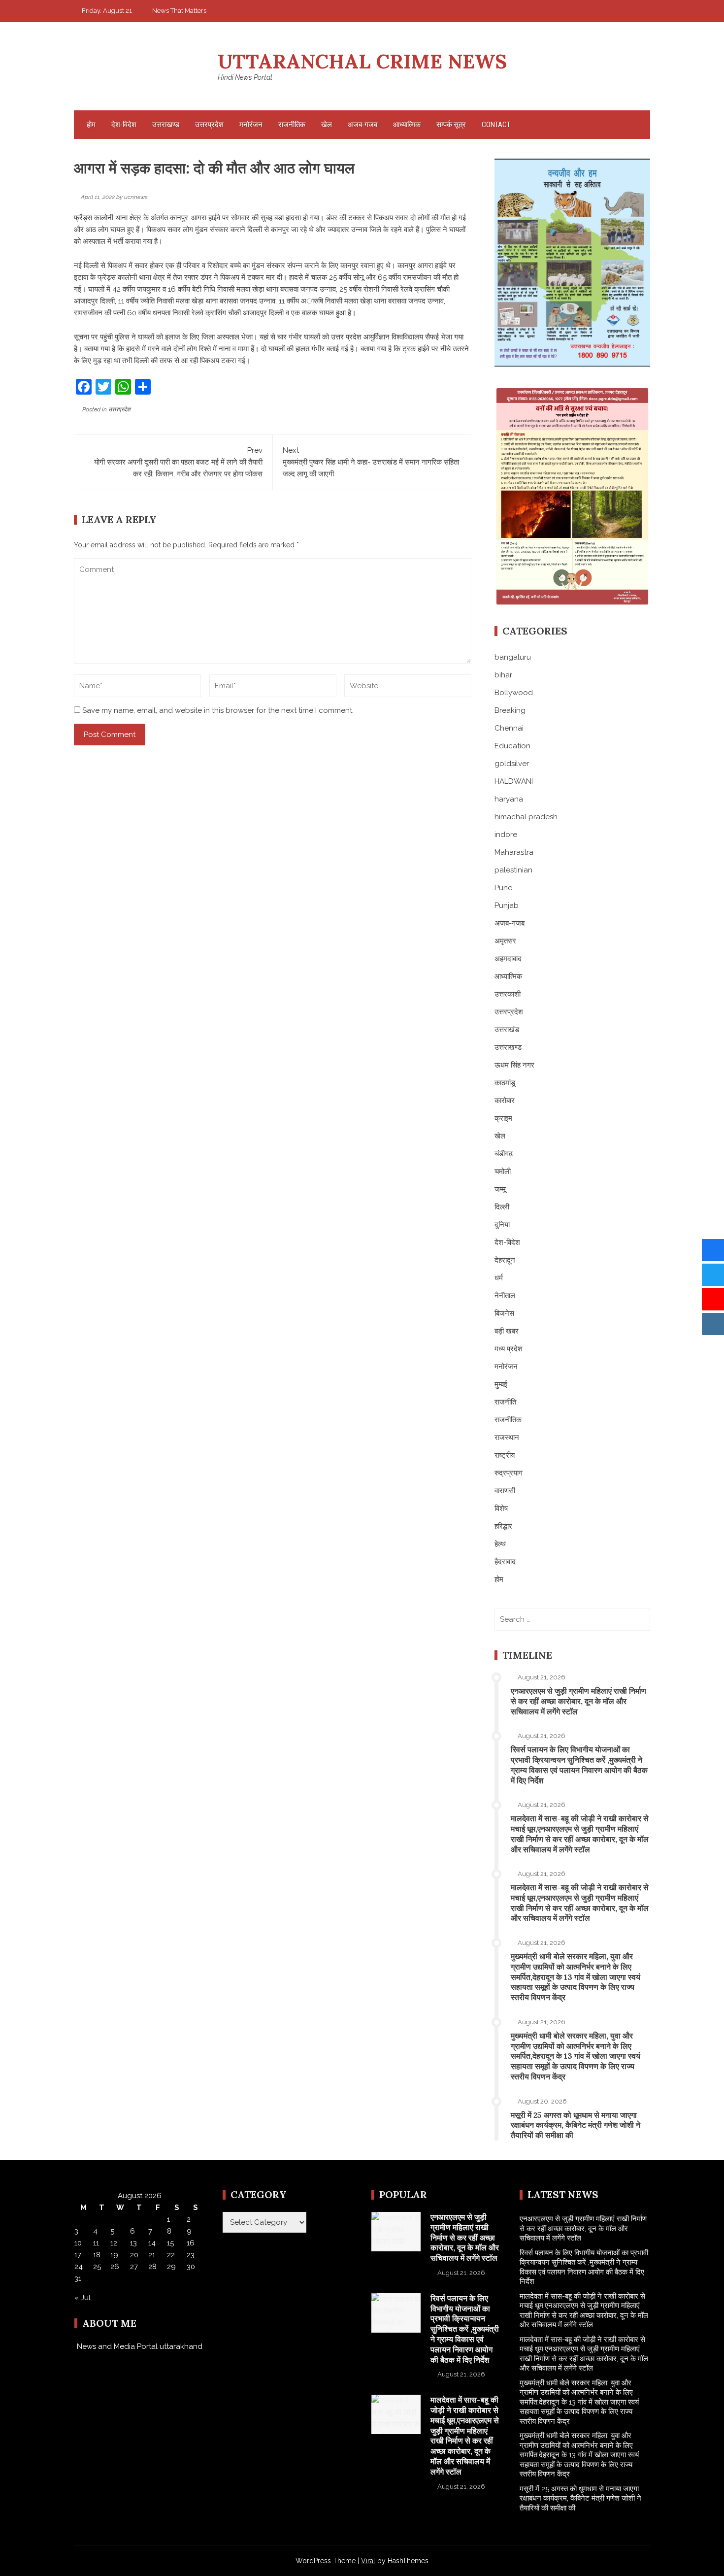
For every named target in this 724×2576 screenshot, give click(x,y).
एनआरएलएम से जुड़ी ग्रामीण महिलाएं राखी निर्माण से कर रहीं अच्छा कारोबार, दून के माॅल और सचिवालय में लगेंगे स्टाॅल (578, 1701)
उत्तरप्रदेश (209, 125)
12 (114, 2243)
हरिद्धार (503, 1526)
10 (78, 2243)
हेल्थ (500, 1544)
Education (512, 746)
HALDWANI (514, 781)
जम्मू (500, 1189)
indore (506, 835)
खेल (327, 125)
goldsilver (512, 764)
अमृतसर (505, 941)
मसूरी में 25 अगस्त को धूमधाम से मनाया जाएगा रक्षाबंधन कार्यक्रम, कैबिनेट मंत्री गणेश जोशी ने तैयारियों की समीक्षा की (576, 2125)
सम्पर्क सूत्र (451, 125)
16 (191, 2243)
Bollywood (514, 693)
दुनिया (502, 1225)
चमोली (503, 1171)
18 (97, 2255)
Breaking (510, 710)
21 (152, 2255)
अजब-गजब (362, 125)
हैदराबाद (505, 1562)
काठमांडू (505, 1083)
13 (133, 2243)
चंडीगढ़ (504, 1154)
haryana (509, 799)
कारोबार (505, 1101)
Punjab (507, 905)
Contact (496, 125)
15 (170, 2243)
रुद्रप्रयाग (509, 1473)
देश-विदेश (124, 125)
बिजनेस (504, 1313)
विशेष (501, 1508)
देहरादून (505, 1260)
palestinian (513, 870)
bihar (503, 675)
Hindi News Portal (245, 77)
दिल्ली (502, 1207)
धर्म (499, 1278)
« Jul (82, 2298)
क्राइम (503, 1118)
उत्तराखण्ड (166, 125)
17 (78, 2255)
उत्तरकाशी (508, 994)
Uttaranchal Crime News (362, 61)
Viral (368, 2561)
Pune (503, 888)
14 (152, 2243)
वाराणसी (505, 1491)
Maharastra (514, 852)
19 (114, 2255)
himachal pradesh (526, 817)
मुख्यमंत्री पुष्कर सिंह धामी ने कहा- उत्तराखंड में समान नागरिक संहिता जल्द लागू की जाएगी (371, 462)
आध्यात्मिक (407, 125)
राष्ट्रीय (505, 1455)
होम (91, 125)
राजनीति (505, 1402)
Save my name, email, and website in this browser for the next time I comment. (218, 710)
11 (96, 2243)
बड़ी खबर (507, 1331)
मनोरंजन (251, 125)
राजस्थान (507, 1438)
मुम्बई (501, 1384)
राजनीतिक (292, 125)
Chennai (509, 728)
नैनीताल (505, 1296)
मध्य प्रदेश (509, 1349)
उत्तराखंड (507, 1030)
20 (134, 2255)
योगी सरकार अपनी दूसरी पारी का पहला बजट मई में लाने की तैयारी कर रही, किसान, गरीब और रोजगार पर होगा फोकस (178, 462)
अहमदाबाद (508, 959)
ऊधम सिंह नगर (514, 1065)
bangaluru (513, 657)
